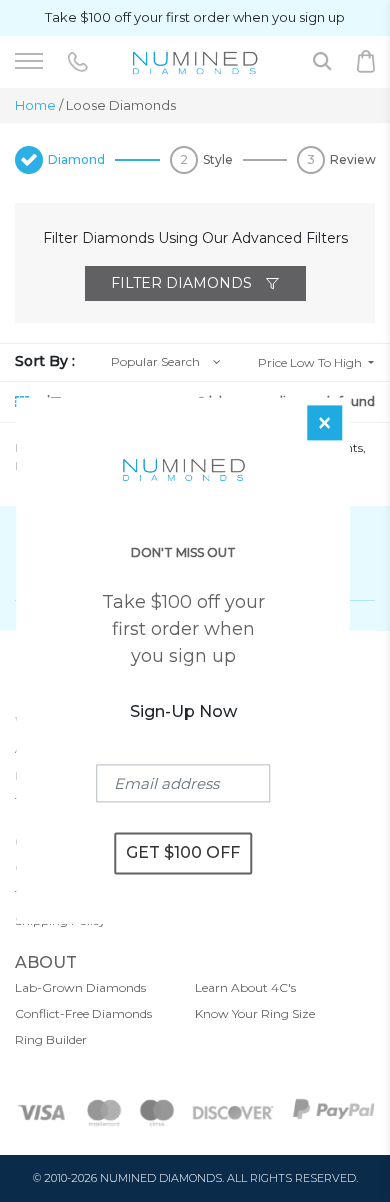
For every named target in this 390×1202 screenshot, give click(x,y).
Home (35, 105)
